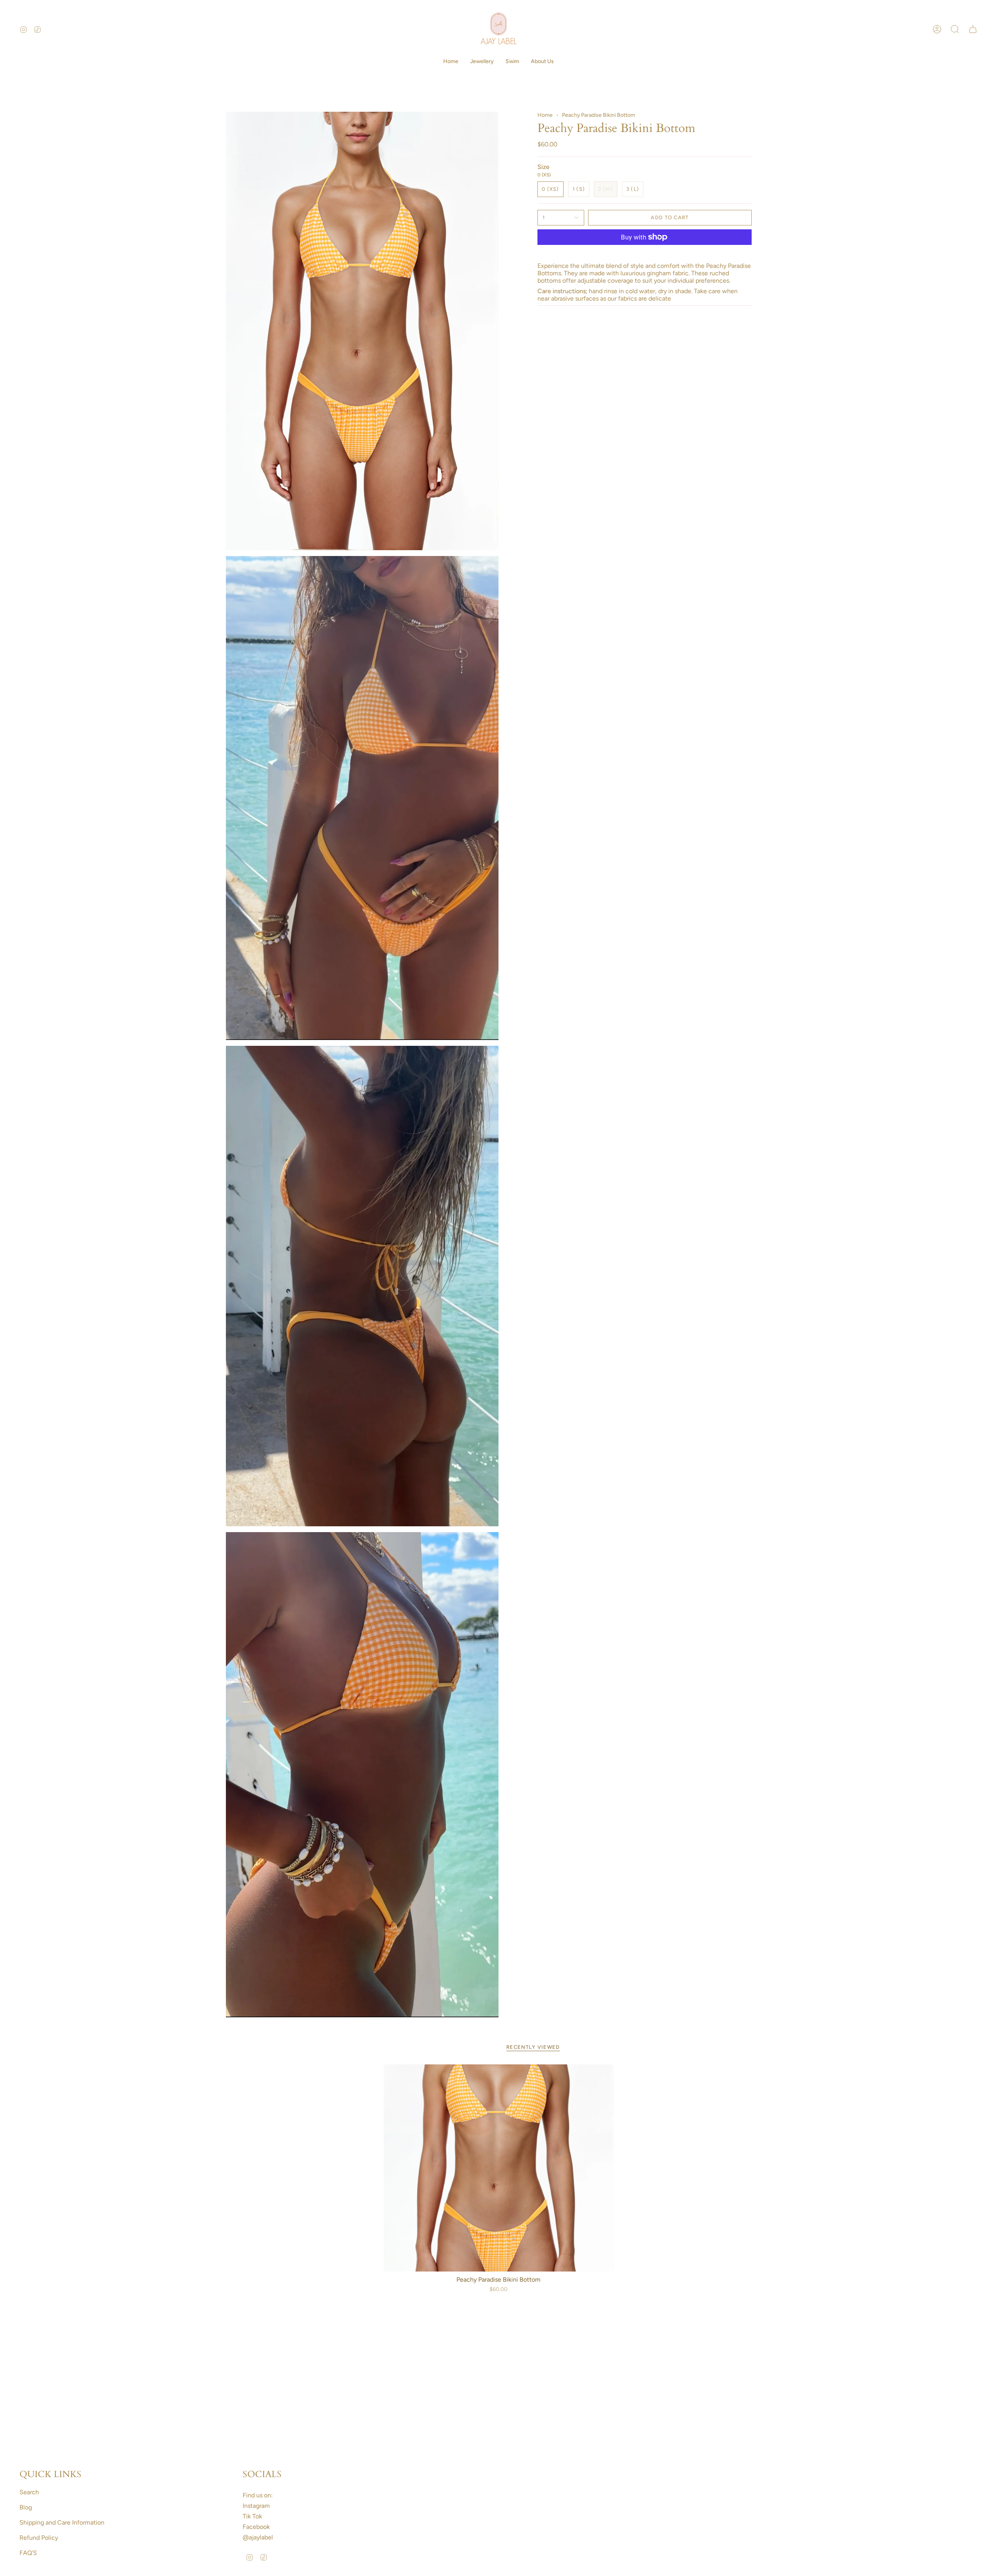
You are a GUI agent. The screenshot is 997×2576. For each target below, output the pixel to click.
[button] (482, 62)
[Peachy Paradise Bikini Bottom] (499, 2168)
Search (29, 2492)
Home (545, 115)
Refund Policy (39, 2538)
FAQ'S (28, 2553)
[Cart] (973, 29)
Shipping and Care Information (62, 2522)
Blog (26, 2507)
